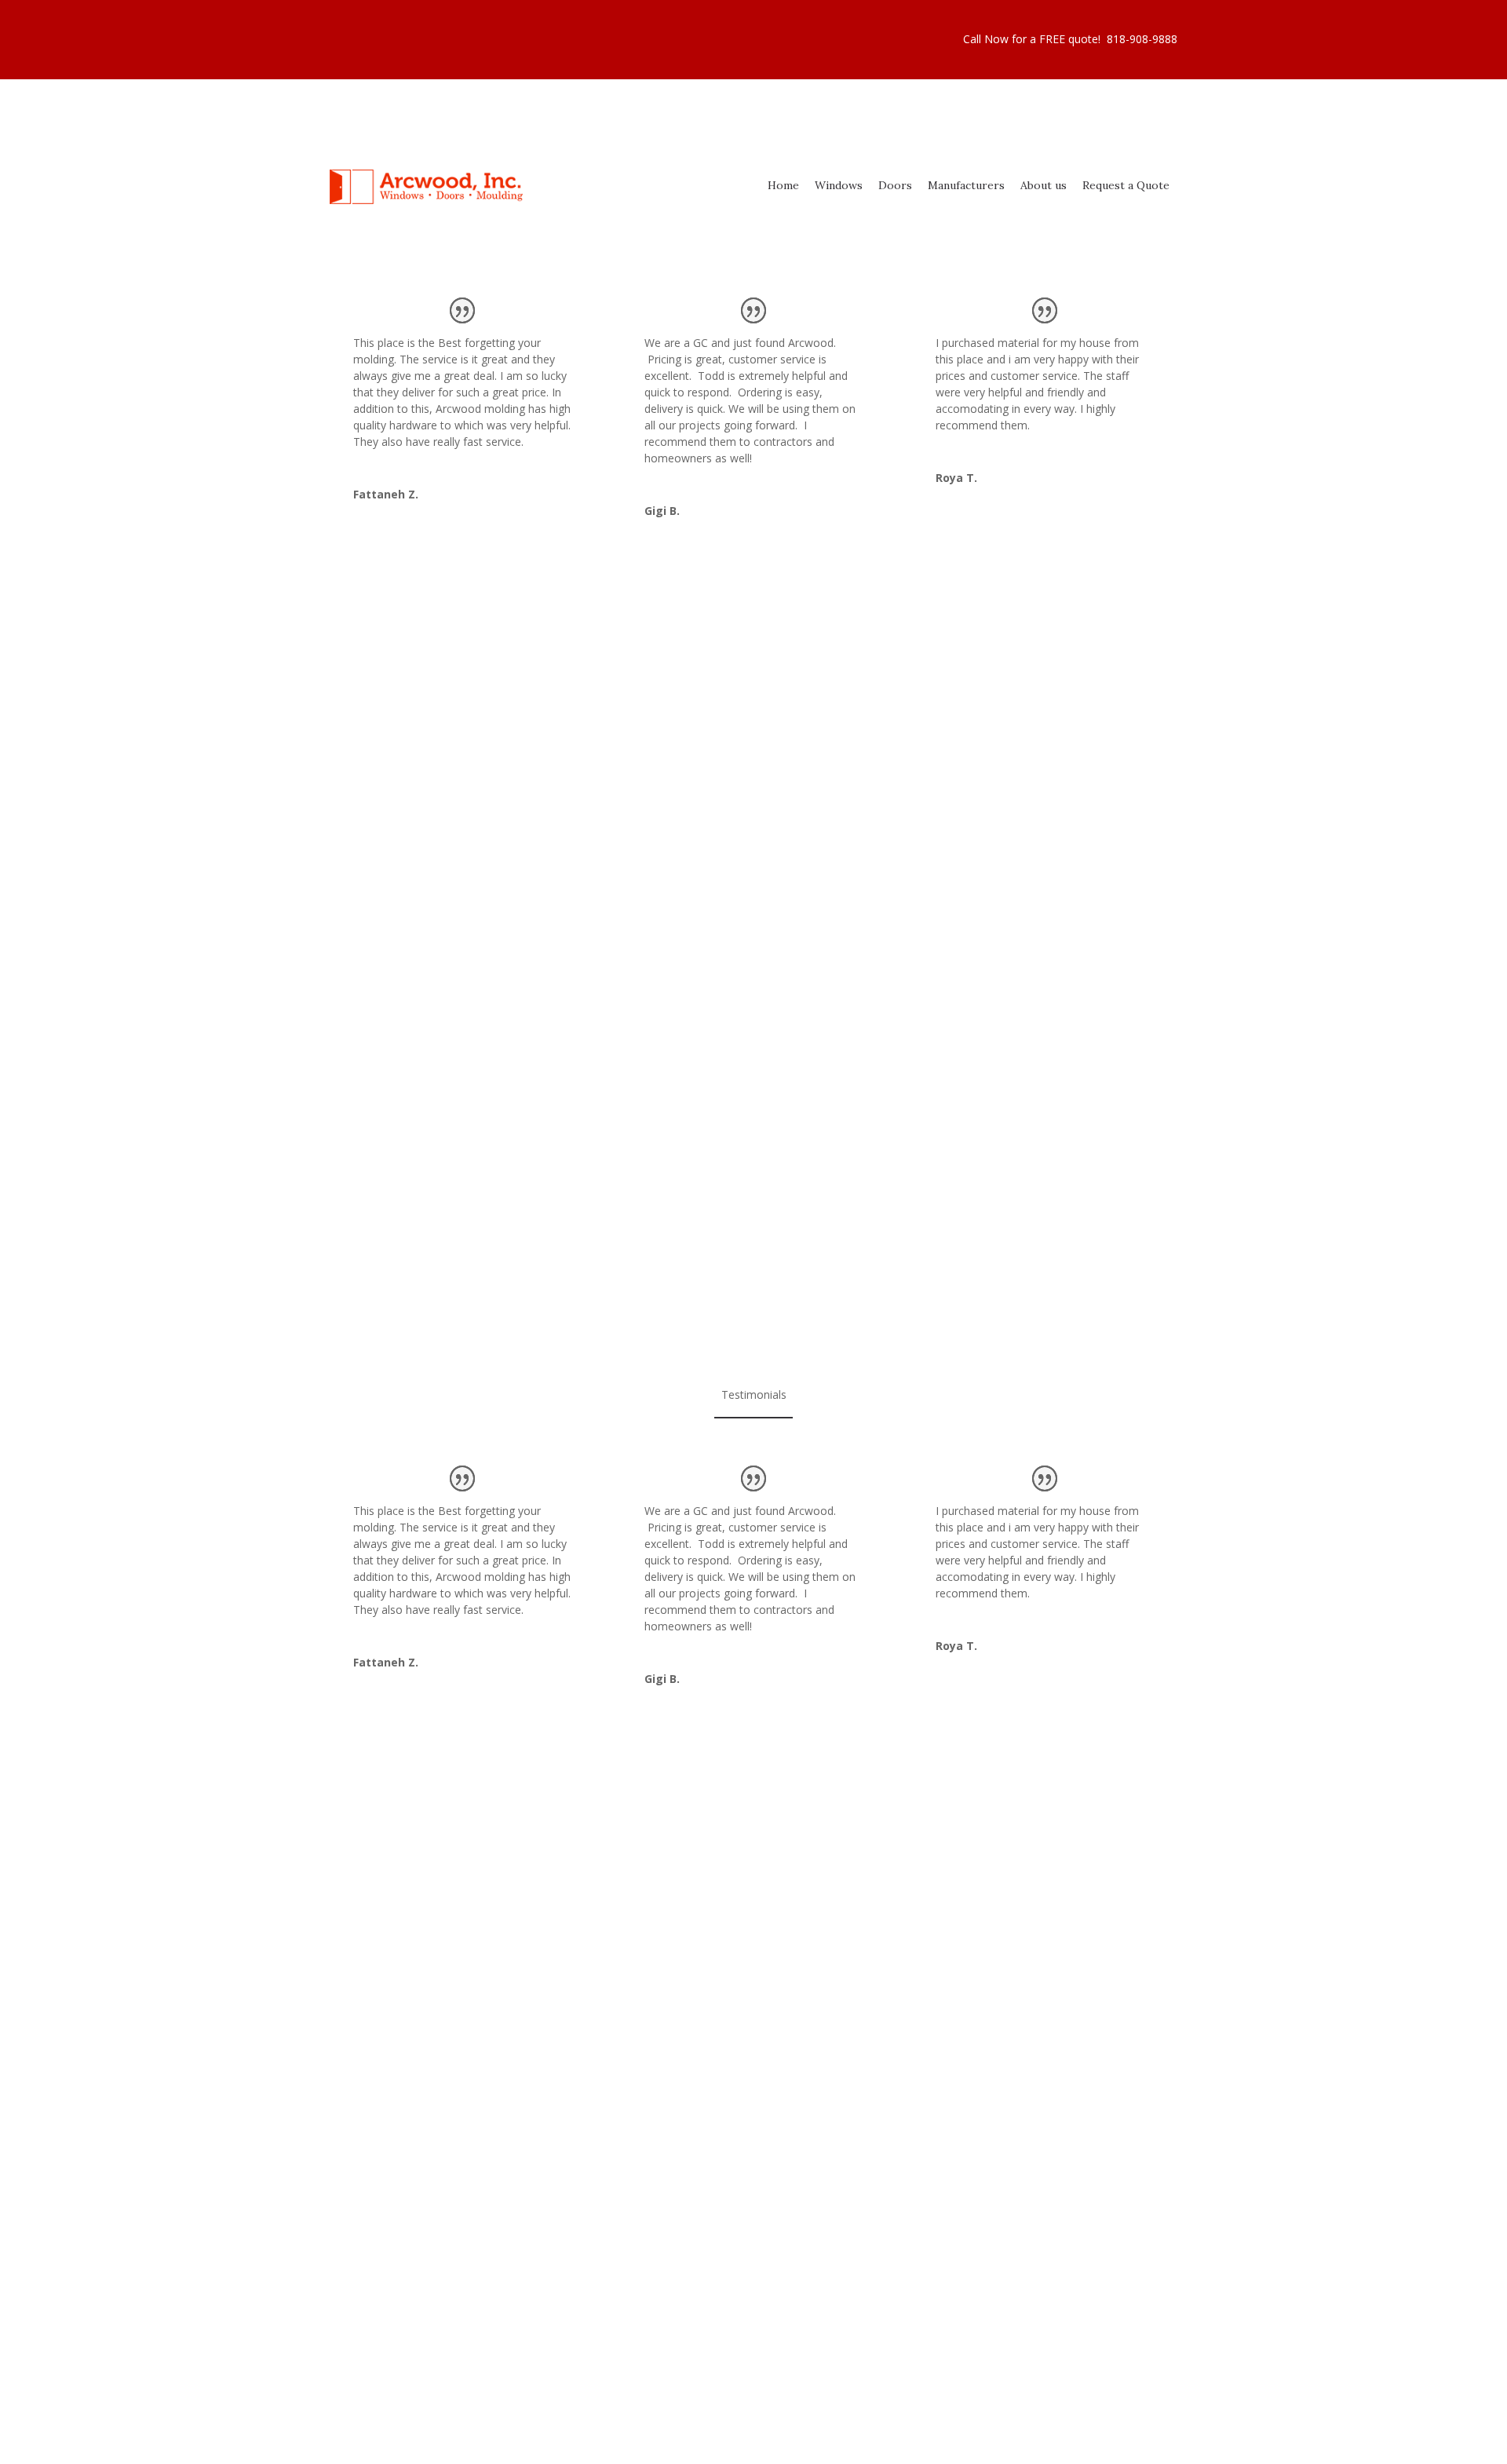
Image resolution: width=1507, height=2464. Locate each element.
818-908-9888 (1142, 39)
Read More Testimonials (753, 622)
